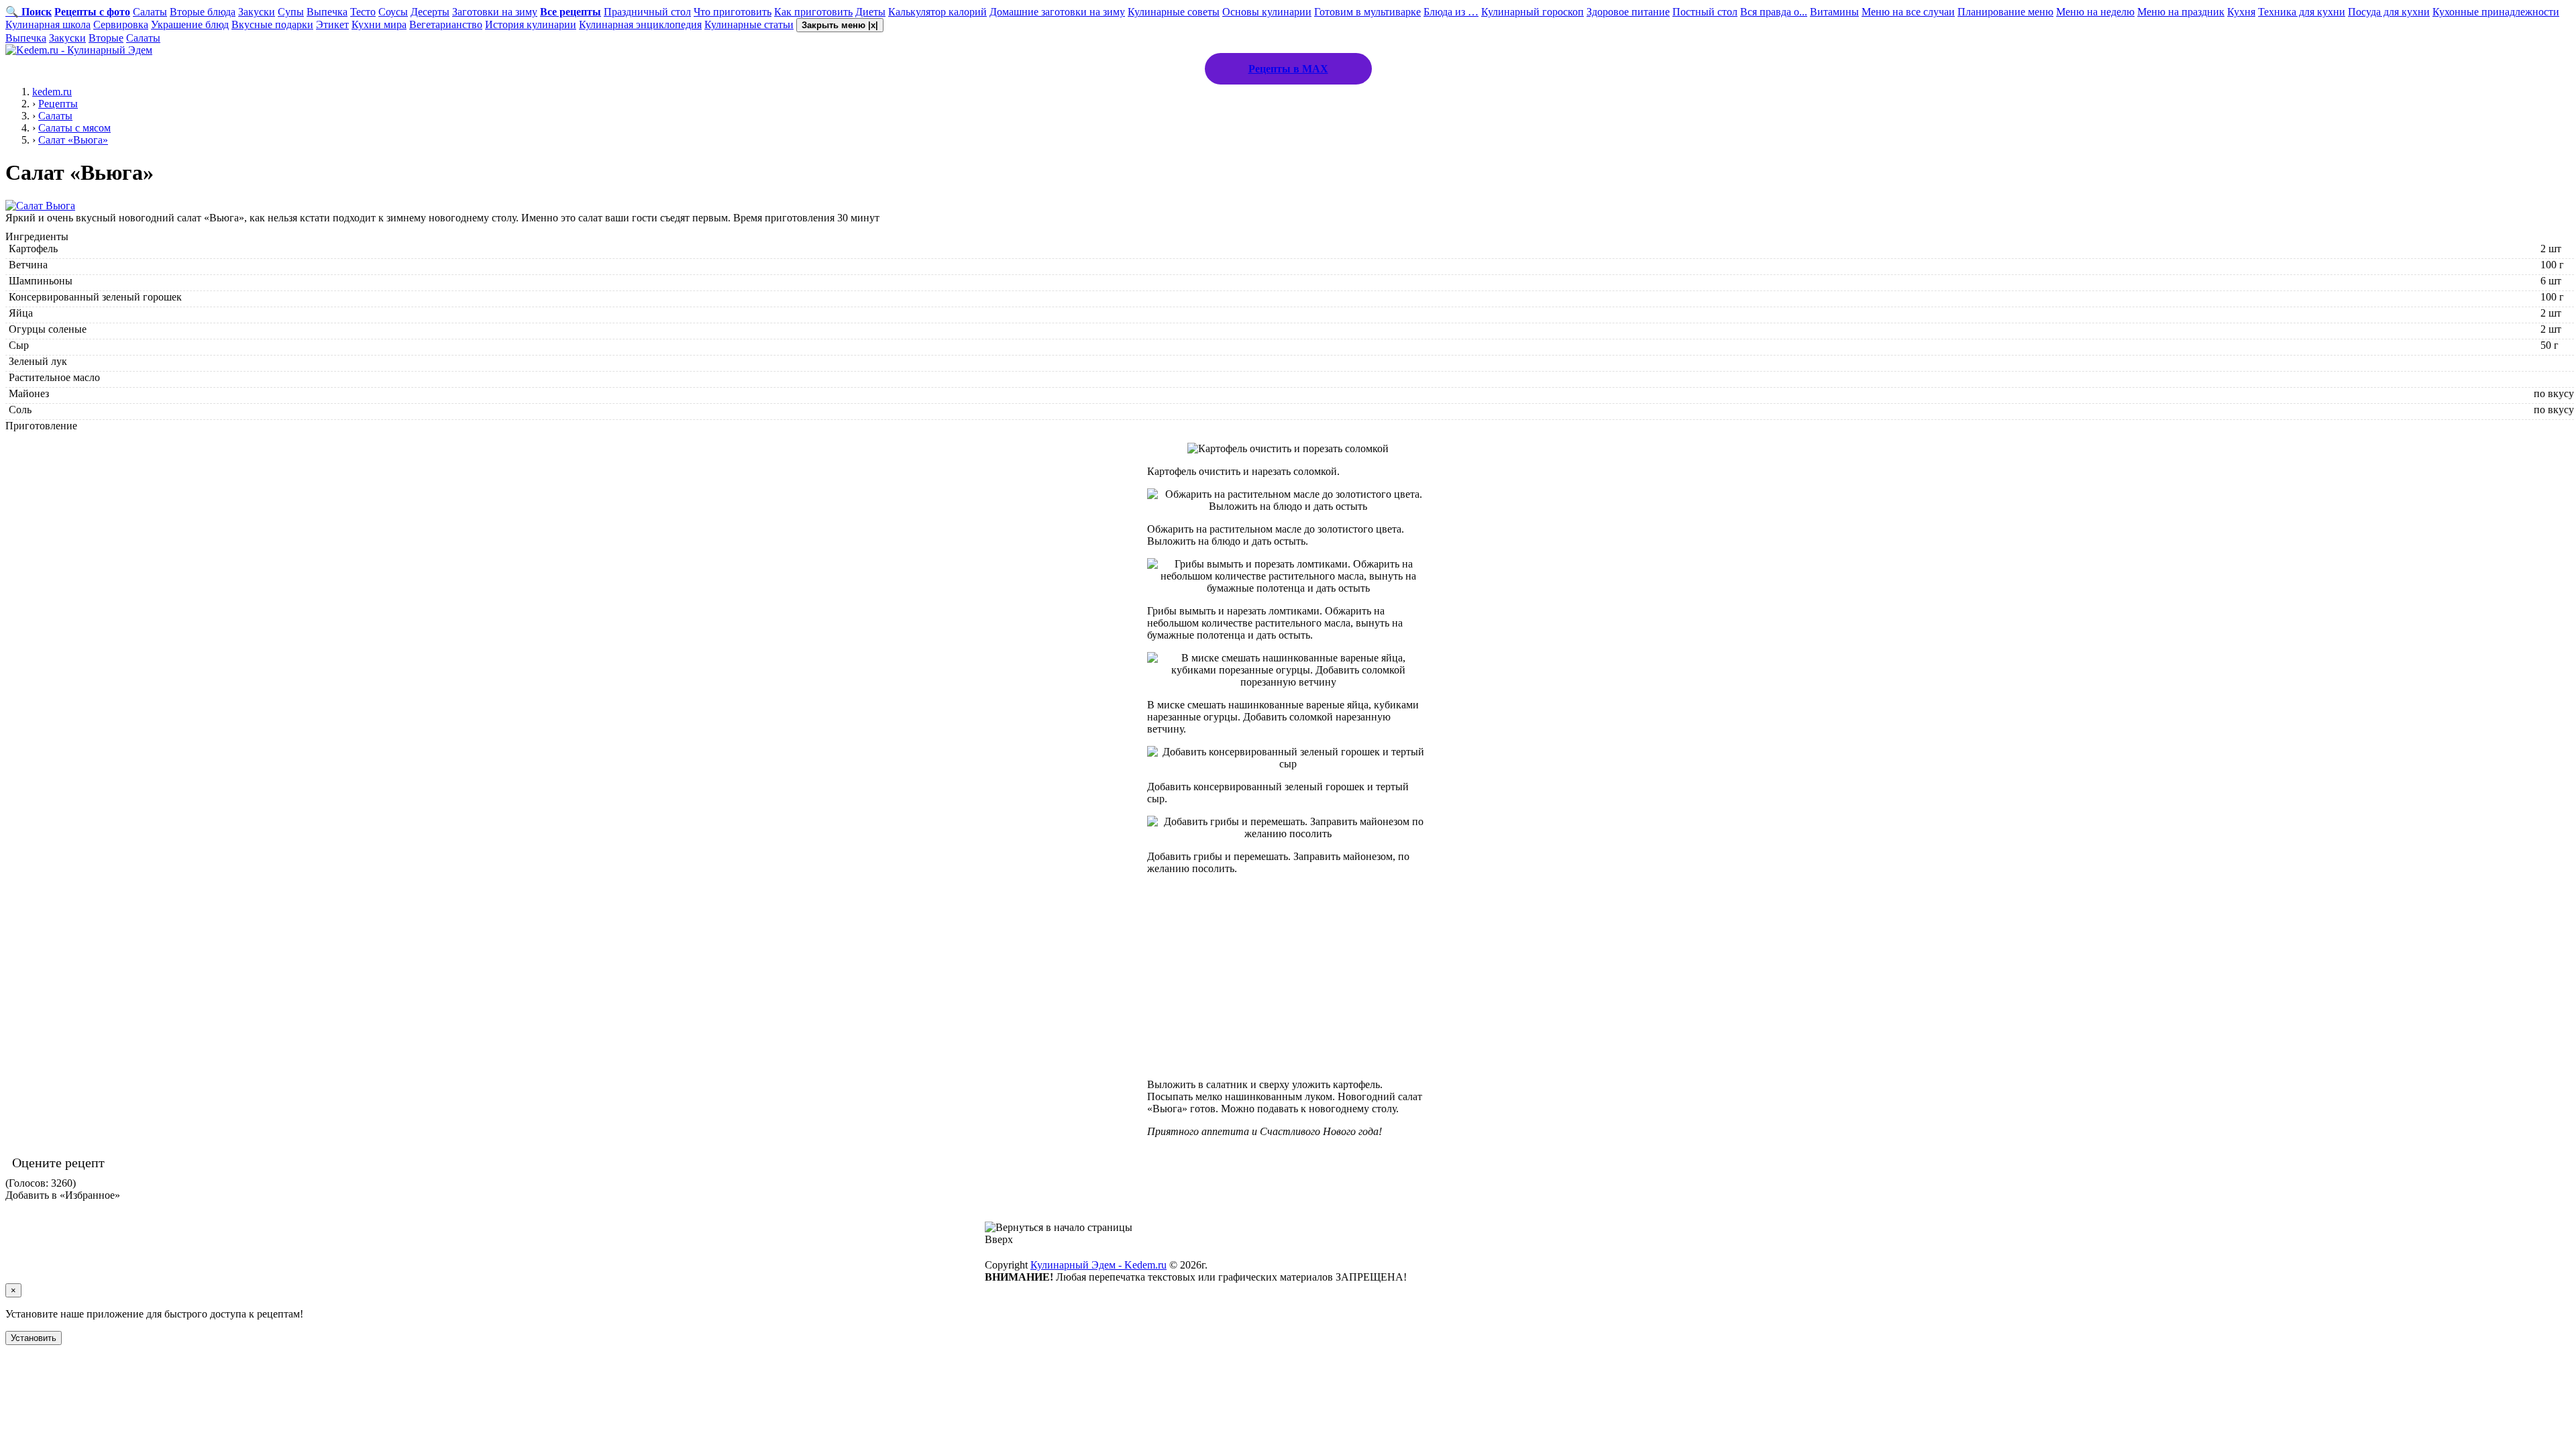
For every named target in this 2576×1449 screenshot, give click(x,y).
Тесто (363, 12)
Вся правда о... (1774, 12)
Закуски (257, 12)
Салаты (150, 12)
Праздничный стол (647, 12)
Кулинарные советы (1174, 12)
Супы (291, 12)
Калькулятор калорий (937, 12)
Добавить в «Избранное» (63, 1195)
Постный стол (1705, 12)
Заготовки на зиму (495, 12)
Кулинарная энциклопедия (640, 24)
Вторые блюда (203, 12)
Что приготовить (733, 12)
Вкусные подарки (272, 24)
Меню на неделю (2095, 12)
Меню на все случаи (1908, 12)
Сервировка (121, 24)
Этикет (332, 24)
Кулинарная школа (48, 24)
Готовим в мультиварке (1367, 12)
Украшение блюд (190, 24)
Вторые (106, 38)
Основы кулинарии (1267, 12)
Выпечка (327, 12)
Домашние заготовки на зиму (1057, 12)
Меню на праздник (2181, 12)
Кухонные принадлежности (2496, 12)
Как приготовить (813, 12)
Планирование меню (2005, 12)
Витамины (1834, 12)
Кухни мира (379, 24)
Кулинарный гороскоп (1533, 12)
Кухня (2241, 12)
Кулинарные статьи (749, 24)
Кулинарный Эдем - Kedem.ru (1098, 1265)
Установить (34, 1338)
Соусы (393, 12)
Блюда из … (1451, 12)
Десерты (430, 12)
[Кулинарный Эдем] (79, 50)
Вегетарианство (446, 24)
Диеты (870, 12)
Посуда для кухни (2389, 12)
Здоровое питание (1628, 12)
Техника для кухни (2302, 12)
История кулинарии (531, 24)
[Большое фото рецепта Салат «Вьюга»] (40, 206)
